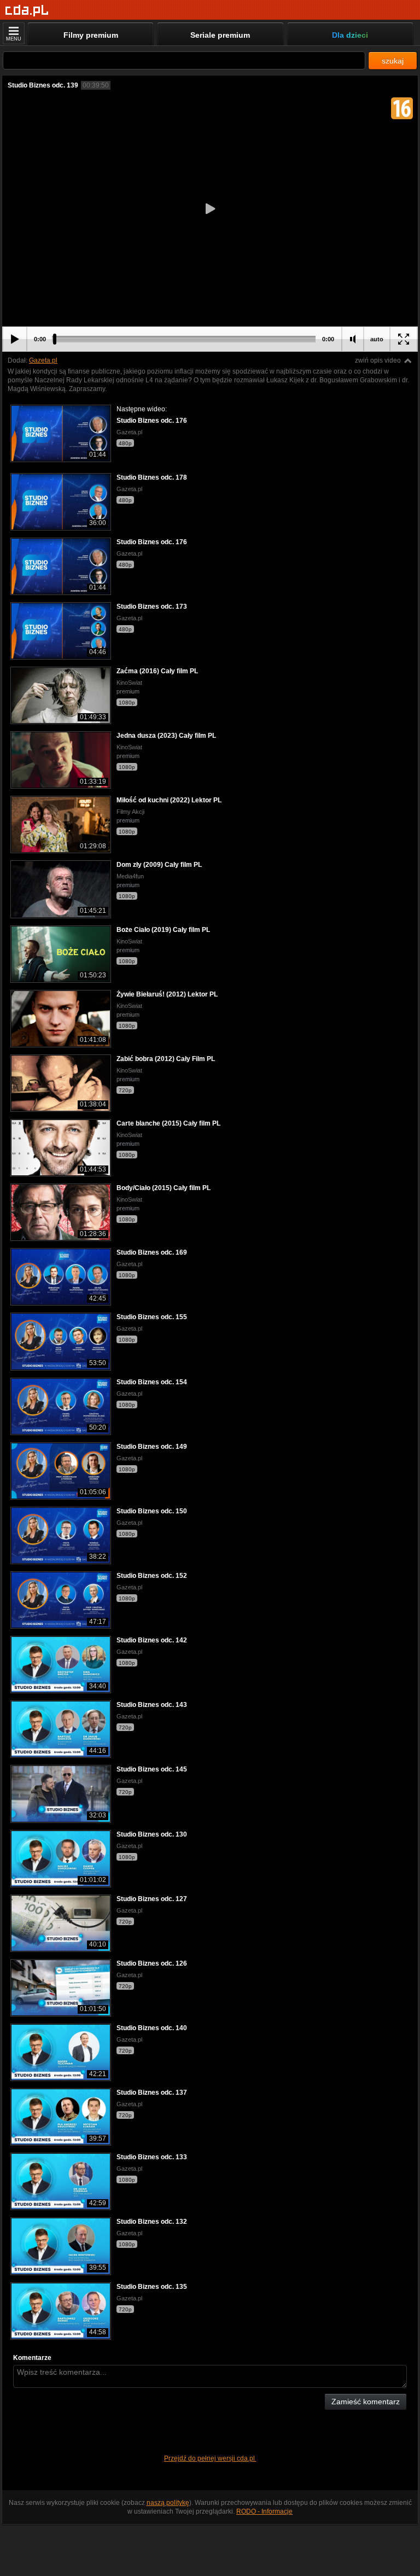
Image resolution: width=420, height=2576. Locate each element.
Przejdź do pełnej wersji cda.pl (210, 2458)
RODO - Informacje (264, 2511)
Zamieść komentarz (366, 2402)
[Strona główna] (27, 11)
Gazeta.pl (43, 360)
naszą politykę (168, 2503)
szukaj (393, 61)
